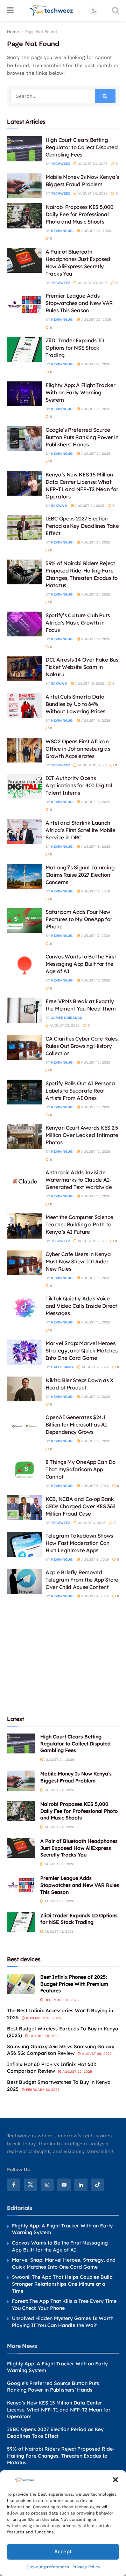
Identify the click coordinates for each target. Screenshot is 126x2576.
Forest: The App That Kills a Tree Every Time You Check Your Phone (64, 2305)
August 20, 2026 (64, 1025)
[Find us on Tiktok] (98, 2185)
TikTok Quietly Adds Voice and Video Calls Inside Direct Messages (81, 1306)
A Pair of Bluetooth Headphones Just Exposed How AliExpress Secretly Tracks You (79, 1848)
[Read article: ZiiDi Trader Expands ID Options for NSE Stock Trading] (24, 349)
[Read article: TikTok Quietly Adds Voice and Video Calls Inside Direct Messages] (24, 1307)
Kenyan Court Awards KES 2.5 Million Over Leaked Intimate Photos (82, 1135)
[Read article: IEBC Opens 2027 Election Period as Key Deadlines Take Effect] (24, 527)
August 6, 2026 (94, 1486)
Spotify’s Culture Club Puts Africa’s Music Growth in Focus (78, 623)
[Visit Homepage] (52, 10)
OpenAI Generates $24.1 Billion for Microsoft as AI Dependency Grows (76, 1425)
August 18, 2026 (95, 802)
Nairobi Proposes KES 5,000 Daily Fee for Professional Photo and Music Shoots (79, 214)
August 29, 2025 (96, 2054)
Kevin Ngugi (62, 231)
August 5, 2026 (94, 1559)
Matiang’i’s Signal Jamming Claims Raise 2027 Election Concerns (80, 875)
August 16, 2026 (95, 980)
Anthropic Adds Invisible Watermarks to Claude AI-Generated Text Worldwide (79, 1180)
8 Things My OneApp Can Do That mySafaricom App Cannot (80, 1469)
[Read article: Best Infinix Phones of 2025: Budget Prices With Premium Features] (21, 1984)
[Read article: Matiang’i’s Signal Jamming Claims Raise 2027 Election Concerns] (24, 876)
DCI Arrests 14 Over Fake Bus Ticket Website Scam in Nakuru (82, 667)
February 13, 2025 (42, 2090)
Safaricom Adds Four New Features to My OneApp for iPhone (79, 919)
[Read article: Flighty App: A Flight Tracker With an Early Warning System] (24, 394)
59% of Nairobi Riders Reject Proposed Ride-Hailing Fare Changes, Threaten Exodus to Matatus (61, 2456)
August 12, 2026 (95, 1107)
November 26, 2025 (43, 2018)
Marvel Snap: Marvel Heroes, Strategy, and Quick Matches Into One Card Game (82, 1351)
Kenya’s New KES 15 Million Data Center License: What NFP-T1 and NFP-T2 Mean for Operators (59, 2410)
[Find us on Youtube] (64, 2185)
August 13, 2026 (95, 1062)
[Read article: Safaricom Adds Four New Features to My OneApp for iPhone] (24, 921)
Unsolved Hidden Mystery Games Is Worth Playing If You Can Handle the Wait (63, 2322)
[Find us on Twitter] (30, 2185)
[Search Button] (115, 10)
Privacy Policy (86, 2567)
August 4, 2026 (94, 1596)
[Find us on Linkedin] (81, 2185)
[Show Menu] (10, 10)
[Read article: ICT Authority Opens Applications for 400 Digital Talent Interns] (24, 787)
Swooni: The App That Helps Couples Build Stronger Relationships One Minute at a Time (62, 2284)
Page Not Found (41, 32)
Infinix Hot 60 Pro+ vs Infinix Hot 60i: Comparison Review (51, 2068)
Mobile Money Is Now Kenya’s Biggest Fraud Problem (76, 1777)
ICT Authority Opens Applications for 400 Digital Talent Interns (79, 785)
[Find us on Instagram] (47, 2185)
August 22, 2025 (77, 2071)
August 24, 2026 (92, 164)
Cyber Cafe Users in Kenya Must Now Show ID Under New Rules (78, 1261)
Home (13, 32)
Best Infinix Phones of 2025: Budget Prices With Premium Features (74, 1984)
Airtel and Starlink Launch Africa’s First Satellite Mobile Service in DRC (80, 830)
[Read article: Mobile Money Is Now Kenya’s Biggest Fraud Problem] (24, 186)
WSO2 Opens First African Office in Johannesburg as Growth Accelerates (78, 749)
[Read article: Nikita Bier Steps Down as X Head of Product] (24, 1389)
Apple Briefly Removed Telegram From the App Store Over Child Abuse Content (82, 1580)
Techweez (61, 164)
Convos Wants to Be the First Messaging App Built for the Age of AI (81, 964)
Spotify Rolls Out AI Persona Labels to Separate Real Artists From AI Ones (80, 1091)
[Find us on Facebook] (14, 2185)
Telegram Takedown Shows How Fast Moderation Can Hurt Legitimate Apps (79, 1543)
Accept (63, 2552)
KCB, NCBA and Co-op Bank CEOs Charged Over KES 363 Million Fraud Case (80, 1506)
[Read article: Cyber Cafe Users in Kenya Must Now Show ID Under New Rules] (24, 1263)
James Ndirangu (67, 1018)
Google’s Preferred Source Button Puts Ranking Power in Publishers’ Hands (82, 437)
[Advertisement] (63, 1656)
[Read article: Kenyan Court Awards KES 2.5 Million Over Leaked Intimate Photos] (24, 1137)
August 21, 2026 (95, 364)
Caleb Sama (62, 1367)
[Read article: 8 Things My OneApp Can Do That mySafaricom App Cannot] (24, 1471)
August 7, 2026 (95, 1367)
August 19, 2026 (95, 639)
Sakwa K (59, 506)
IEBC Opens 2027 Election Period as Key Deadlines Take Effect (82, 526)
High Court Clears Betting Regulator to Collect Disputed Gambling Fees (82, 147)
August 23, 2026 (92, 283)
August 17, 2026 (95, 891)
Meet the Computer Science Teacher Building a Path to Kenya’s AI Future (79, 1224)
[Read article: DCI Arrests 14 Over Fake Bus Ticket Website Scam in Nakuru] (24, 669)
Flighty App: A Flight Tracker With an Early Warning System (80, 392)
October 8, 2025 (44, 2036)
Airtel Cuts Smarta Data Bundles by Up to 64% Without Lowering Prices (75, 704)
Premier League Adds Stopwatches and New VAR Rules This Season (79, 303)
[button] (115, 2480)
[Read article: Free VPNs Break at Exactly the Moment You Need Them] (24, 1010)
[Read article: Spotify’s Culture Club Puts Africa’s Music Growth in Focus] (24, 624)
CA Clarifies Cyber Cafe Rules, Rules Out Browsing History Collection (82, 1046)
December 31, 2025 (61, 2000)
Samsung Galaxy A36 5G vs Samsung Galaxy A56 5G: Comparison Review (61, 2050)
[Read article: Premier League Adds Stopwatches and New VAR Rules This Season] (24, 305)
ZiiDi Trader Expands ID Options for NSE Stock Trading (75, 348)
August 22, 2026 (96, 319)
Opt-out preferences (48, 2567)
